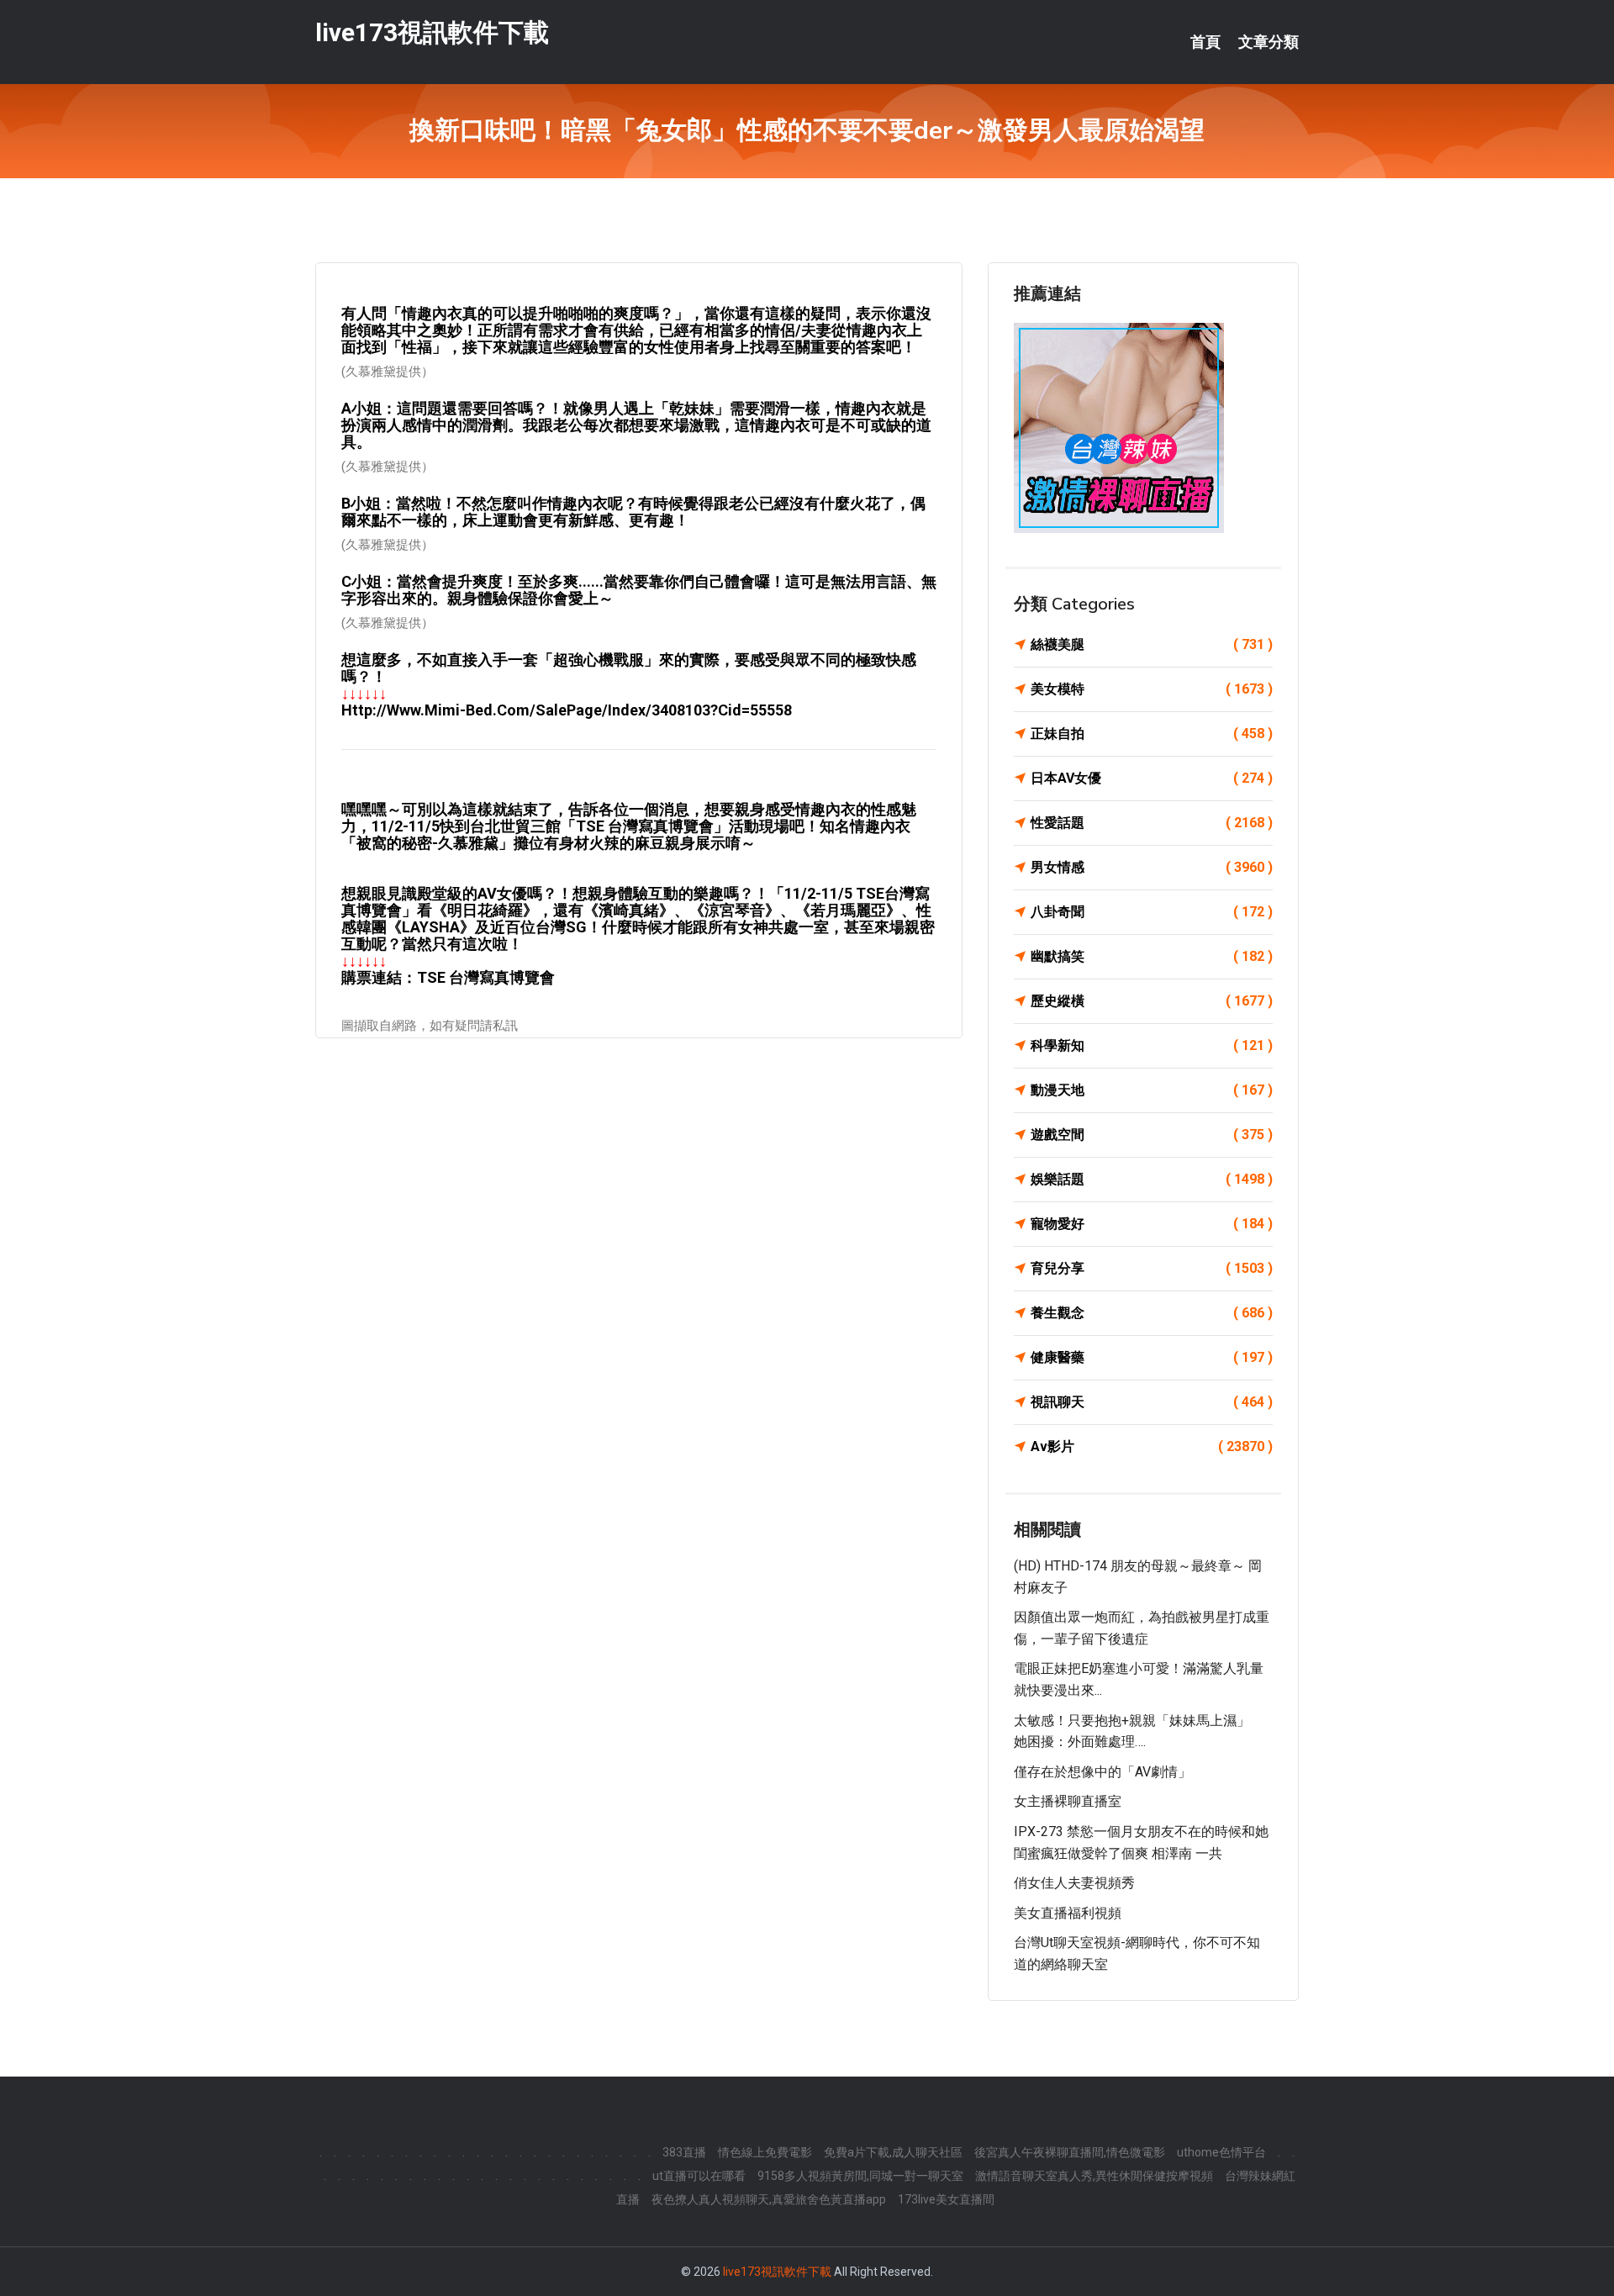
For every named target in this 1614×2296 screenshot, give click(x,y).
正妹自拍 (1152, 734)
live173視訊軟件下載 (432, 32)
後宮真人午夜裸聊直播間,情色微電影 (1070, 2152)
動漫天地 (1152, 1090)
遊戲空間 (1152, 1135)
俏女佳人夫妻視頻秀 (1074, 1883)
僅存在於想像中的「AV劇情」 (1102, 1772)
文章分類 (1269, 42)
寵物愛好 (1152, 1224)
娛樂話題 (1152, 1179)
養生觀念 (1152, 1313)
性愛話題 (1152, 823)
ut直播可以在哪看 (699, 2176)
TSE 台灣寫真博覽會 (486, 977)
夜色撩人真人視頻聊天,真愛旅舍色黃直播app (769, 2199)
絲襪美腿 (1152, 644)
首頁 (1205, 42)
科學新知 (1152, 1045)
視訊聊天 (1152, 1402)
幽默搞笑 (1152, 956)
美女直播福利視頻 (1068, 1913)
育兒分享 (1152, 1268)
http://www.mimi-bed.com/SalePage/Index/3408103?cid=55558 (567, 710)
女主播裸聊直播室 (1068, 1801)
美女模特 (1152, 689)
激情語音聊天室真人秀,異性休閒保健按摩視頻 (1094, 2176)
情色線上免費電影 (765, 2152)
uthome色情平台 (1221, 2152)
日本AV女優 (1152, 778)
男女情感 (1152, 867)
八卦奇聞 (1152, 912)
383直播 (684, 2152)
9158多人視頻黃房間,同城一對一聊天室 (860, 2176)
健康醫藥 (1152, 1357)
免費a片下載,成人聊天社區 (893, 2152)
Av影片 (1152, 1446)
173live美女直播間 (946, 2199)
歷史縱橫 (1152, 1001)
